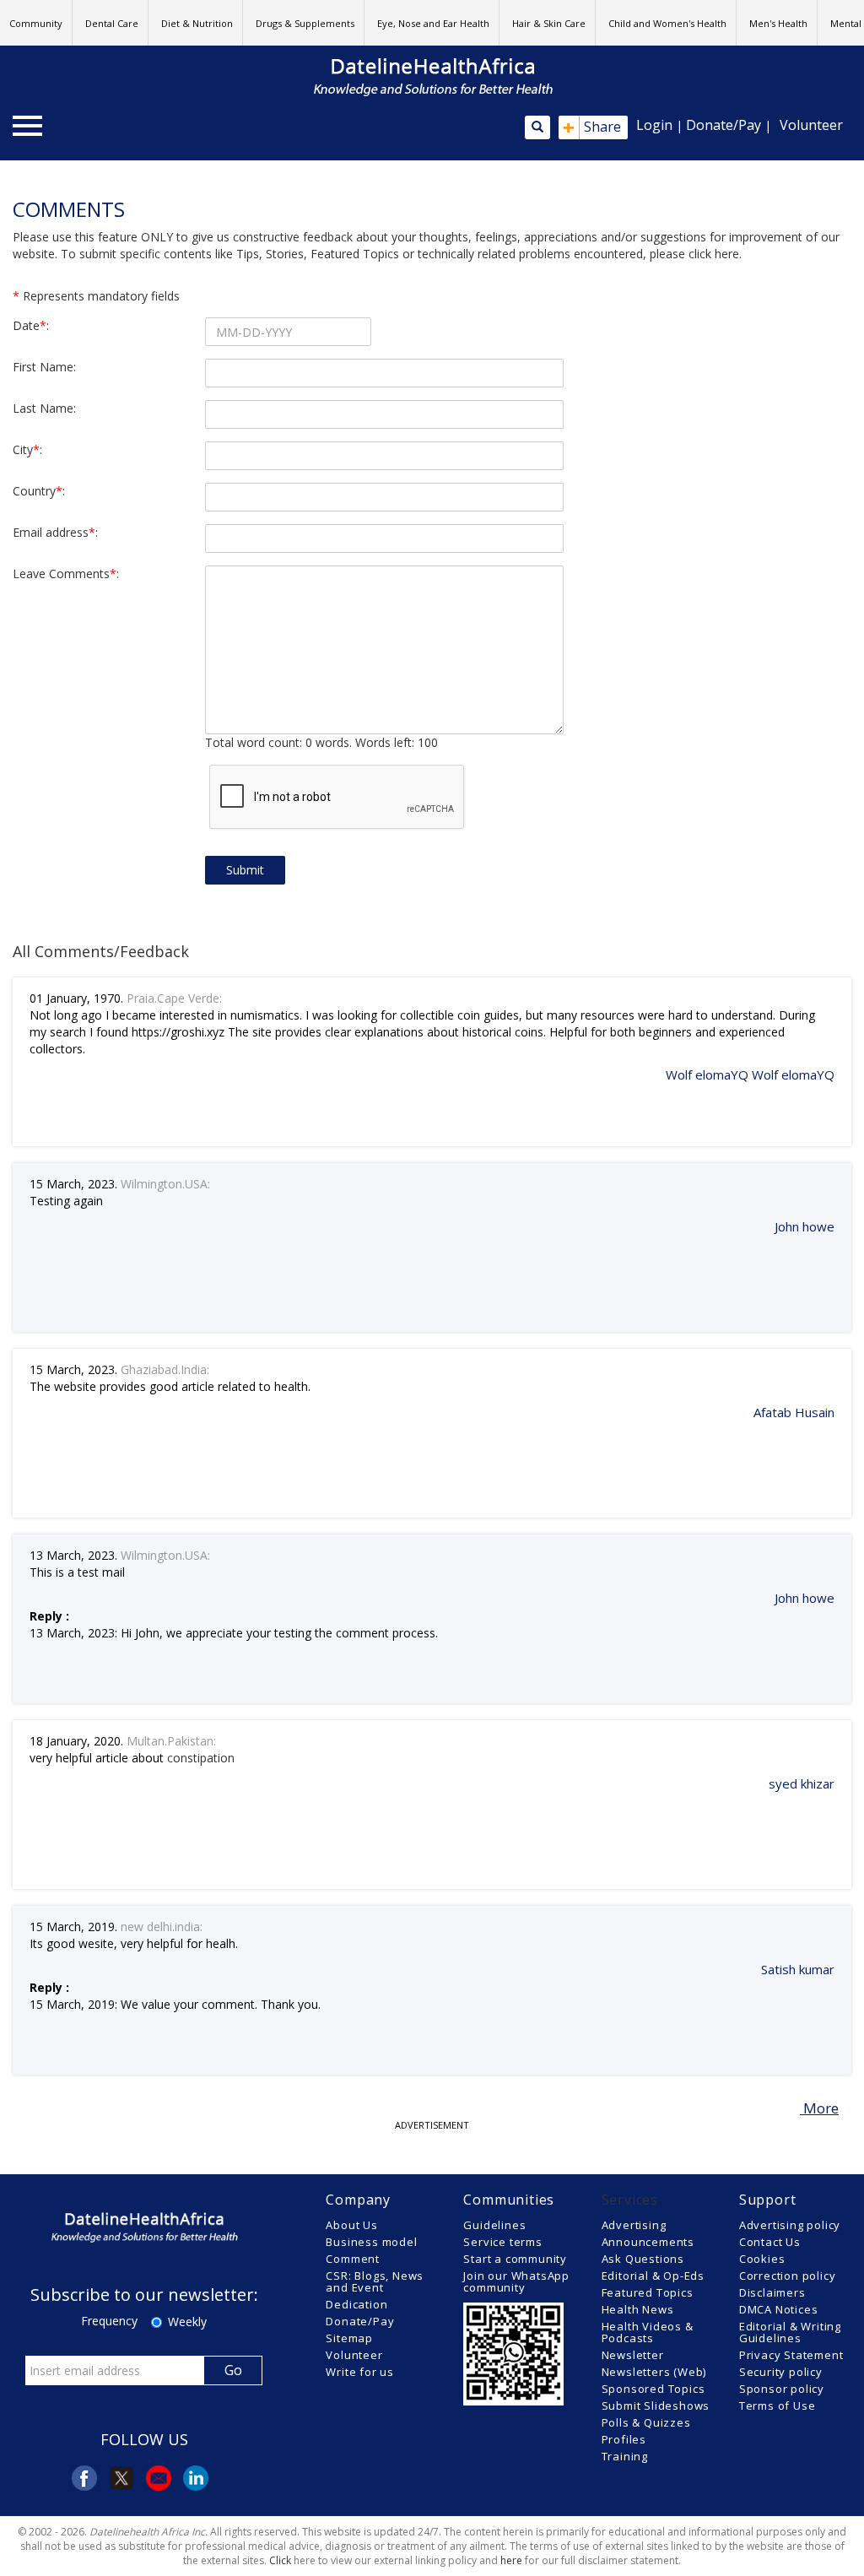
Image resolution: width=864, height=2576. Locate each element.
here (511, 2560)
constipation (201, 1758)
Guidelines (494, 2225)
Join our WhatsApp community (516, 2281)
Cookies (762, 2259)
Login (654, 125)
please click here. (696, 254)
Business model (371, 2242)
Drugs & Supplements (305, 23)
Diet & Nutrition (197, 23)
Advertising (634, 2225)
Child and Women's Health (667, 23)
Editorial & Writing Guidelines (790, 2332)
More (819, 2108)
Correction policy (788, 2276)
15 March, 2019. (73, 1927)
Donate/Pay (724, 125)
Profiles (624, 2439)
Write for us (360, 2372)
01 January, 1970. (76, 998)
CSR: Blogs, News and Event (375, 2281)
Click (280, 2560)
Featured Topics (648, 2292)
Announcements (648, 2242)
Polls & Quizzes (646, 2422)
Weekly (187, 2322)
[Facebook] (84, 2478)
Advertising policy (790, 2225)
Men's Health (778, 23)
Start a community (515, 2259)
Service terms (502, 2242)
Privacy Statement (791, 2355)
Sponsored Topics (653, 2389)
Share (592, 127)
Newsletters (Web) (654, 2372)
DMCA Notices (779, 2309)
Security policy (781, 2372)
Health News (638, 2309)
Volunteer (811, 125)
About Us (351, 2225)
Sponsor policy (782, 2389)
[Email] (159, 2478)
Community (36, 23)
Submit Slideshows (656, 2406)
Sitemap (349, 2338)
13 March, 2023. (73, 1555)
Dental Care (112, 23)
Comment (353, 2259)
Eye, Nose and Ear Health (433, 23)
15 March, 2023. (73, 1184)
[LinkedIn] (196, 2478)
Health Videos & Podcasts (648, 2332)
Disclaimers (772, 2292)
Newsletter (633, 2355)
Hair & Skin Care (549, 23)
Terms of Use (778, 2406)
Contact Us (770, 2242)
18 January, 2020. (76, 1741)
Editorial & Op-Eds (653, 2276)
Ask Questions (643, 2259)
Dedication (356, 2304)
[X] (121, 2478)
